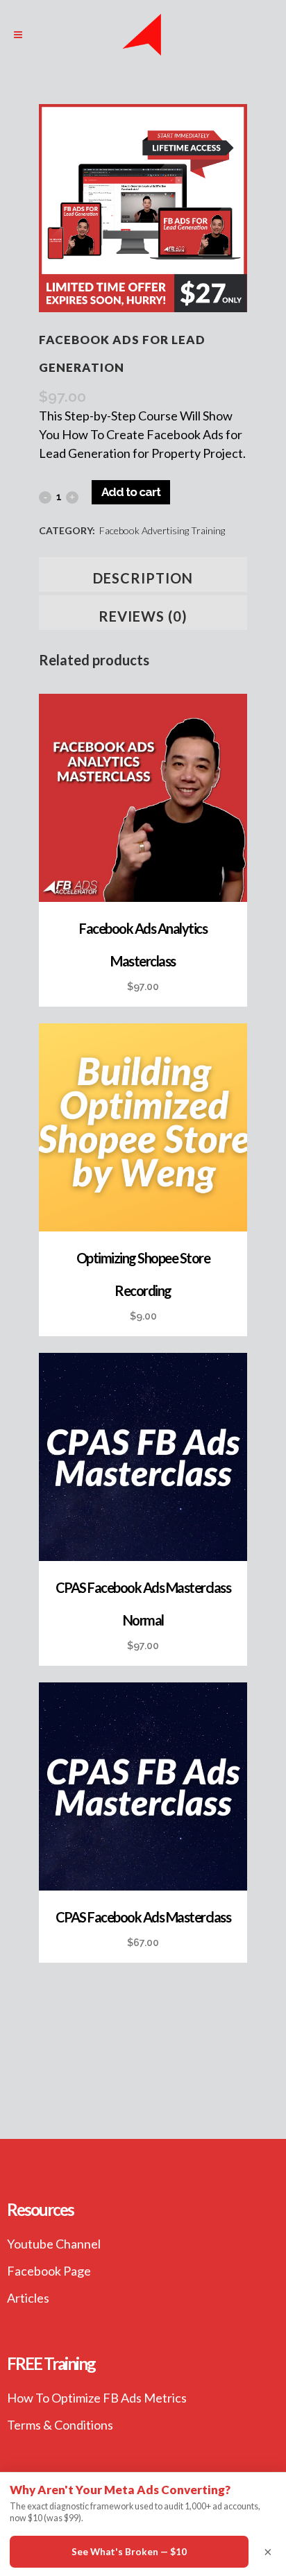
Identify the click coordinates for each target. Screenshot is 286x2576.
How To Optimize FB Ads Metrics (97, 2398)
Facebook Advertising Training (162, 530)
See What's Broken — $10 (129, 2552)
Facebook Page (49, 2271)
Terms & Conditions (60, 2425)
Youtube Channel (54, 2244)
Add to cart (131, 492)
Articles (28, 2298)
